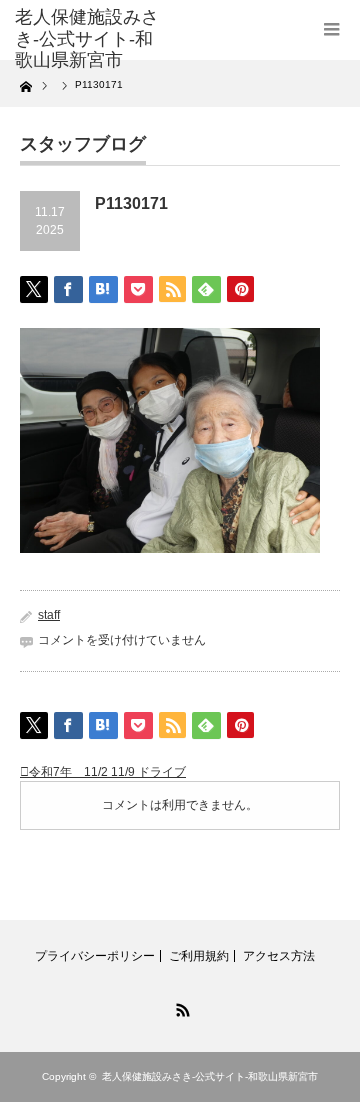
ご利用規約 (199, 956)
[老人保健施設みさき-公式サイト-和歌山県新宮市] (87, 39)
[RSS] (180, 1007)
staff (49, 615)
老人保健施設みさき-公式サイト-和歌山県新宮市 (210, 1076)
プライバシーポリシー (95, 956)
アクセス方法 (279, 956)
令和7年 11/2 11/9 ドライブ (107, 772)
